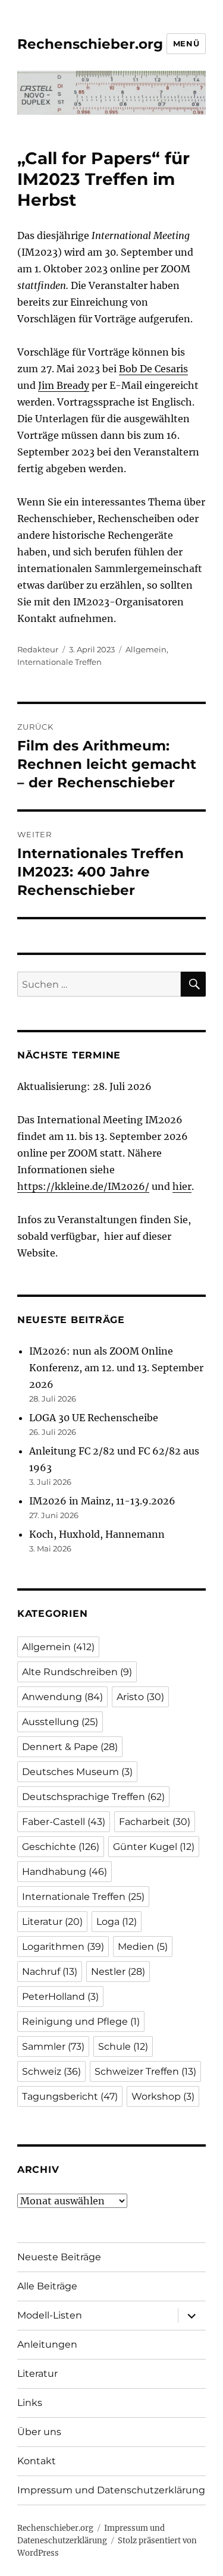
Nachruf (50, 1972)
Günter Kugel (154, 1847)
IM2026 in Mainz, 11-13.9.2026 (102, 1501)
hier (182, 1186)
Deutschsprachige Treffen (93, 1797)
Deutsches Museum (77, 1772)
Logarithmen (63, 1947)
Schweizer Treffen (145, 2071)
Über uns (39, 2432)
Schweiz (51, 2071)
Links (30, 2403)
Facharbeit (155, 1822)
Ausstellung (60, 1722)
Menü (186, 43)
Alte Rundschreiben (77, 1672)
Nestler (118, 1972)
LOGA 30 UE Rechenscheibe (94, 1418)
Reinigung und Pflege (81, 2021)
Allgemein (146, 649)
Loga (117, 1922)
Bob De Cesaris (153, 369)
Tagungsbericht (70, 2096)
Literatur (52, 1922)
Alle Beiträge (47, 2286)
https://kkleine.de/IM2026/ (83, 1186)
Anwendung (62, 1697)
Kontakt (37, 2461)
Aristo (140, 1697)
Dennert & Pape (70, 1747)
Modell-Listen (50, 2315)
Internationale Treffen (59, 662)
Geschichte (61, 1847)
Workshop (163, 2096)
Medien (143, 1947)
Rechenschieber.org (90, 44)
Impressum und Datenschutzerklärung (111, 2490)
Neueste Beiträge (59, 2257)
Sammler (53, 2046)
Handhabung (65, 1872)
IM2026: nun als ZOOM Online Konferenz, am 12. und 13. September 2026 (116, 1368)
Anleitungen (47, 2344)
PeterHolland (60, 1997)
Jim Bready (64, 385)
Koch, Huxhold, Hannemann (97, 1534)
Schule (123, 2046)
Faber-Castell (64, 1822)
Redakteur (38, 649)
